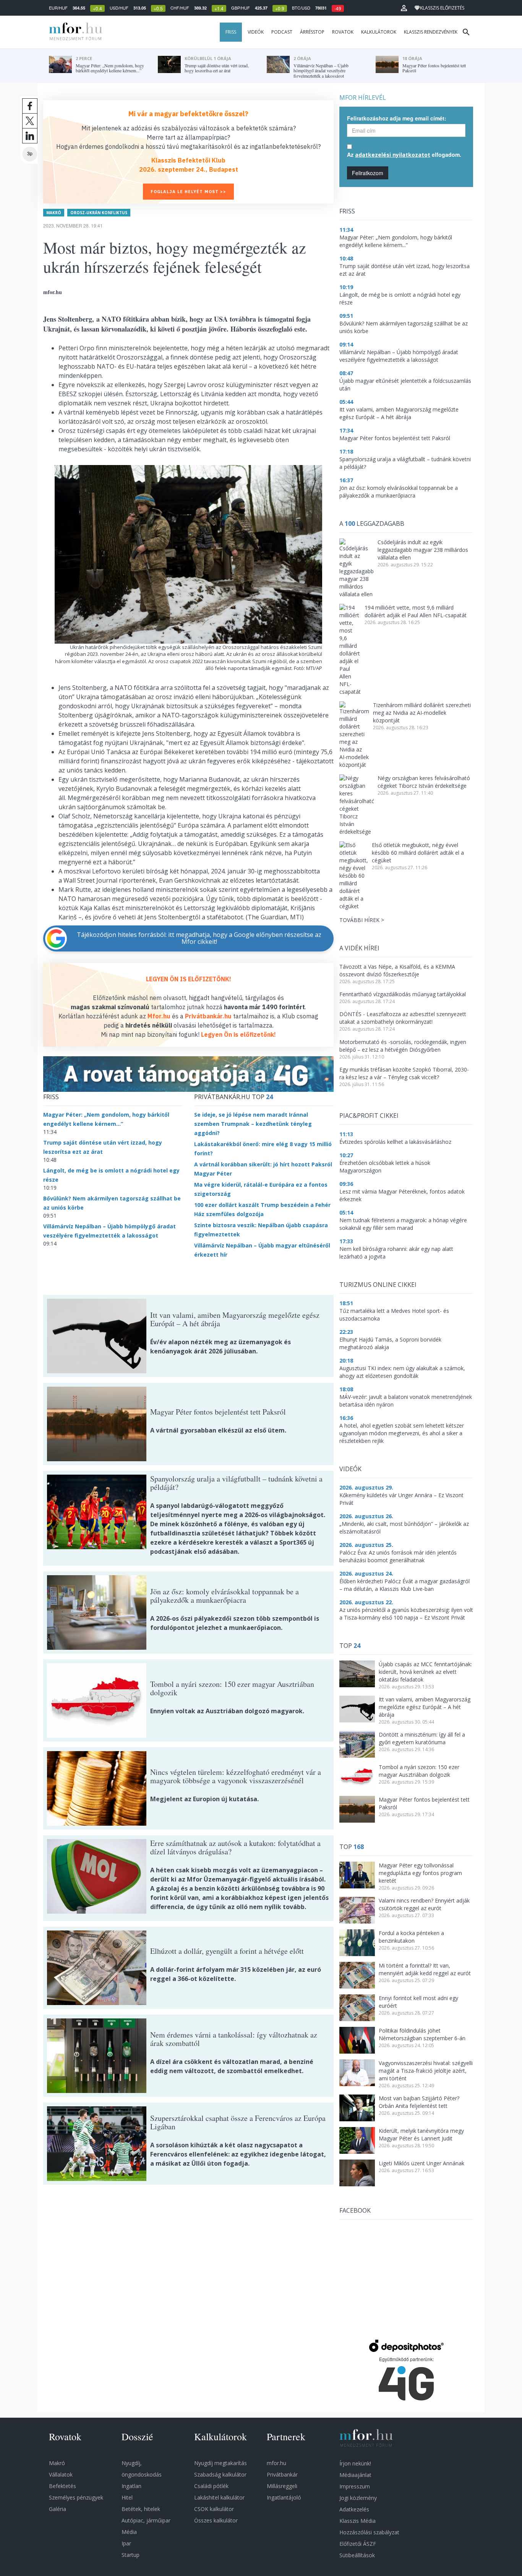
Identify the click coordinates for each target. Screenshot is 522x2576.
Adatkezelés (354, 2509)
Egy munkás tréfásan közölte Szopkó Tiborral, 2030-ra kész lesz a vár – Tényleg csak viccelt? (404, 1073)
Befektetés (62, 2486)
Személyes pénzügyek (76, 2497)
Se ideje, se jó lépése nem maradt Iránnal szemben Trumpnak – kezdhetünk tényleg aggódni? (253, 1124)
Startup (130, 2555)
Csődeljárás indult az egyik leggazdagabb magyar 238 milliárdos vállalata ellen (423, 550)
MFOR (74, 32)
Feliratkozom (368, 173)
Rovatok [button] (343, 32)
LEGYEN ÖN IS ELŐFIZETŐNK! (189, 979)
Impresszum (355, 2486)
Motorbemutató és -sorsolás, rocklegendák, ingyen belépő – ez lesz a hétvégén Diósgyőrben (403, 1046)
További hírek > (362, 920)
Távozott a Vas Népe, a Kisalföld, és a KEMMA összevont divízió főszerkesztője (397, 970)
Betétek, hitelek (141, 2509)
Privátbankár (282, 2474)
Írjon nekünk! (355, 2463)
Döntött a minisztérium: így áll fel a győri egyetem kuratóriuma (422, 1738)
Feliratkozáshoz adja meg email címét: (397, 118)
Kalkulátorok (379, 32)
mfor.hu (276, 2463)
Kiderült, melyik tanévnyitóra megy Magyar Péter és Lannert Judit (421, 2134)
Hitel (127, 2497)
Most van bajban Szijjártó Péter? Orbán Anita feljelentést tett (419, 2102)
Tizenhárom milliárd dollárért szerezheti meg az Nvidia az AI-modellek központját (422, 713)
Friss (231, 32)
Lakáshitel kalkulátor (219, 2497)
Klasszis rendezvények (431, 32)
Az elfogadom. (404, 154)
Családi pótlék (211, 2486)
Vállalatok (61, 2474)
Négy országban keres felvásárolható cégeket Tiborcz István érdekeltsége (424, 782)
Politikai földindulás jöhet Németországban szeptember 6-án (422, 2034)
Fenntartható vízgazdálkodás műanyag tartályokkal (403, 994)
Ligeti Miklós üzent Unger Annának (421, 2163)
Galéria (58, 2509)
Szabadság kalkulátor (220, 2474)
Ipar (126, 2543)
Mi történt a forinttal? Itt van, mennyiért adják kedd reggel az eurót (425, 1969)
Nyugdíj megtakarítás (220, 2463)
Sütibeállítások (357, 2555)
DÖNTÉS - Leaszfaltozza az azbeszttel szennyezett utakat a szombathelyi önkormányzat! (403, 1018)
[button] (404, 8)
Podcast (282, 32)
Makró (54, 213)
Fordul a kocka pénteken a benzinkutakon (411, 1937)
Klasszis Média (357, 2521)
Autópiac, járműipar (146, 2520)
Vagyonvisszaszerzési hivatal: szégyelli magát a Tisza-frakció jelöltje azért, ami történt (426, 2071)
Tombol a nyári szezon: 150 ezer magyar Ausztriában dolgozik (419, 1771)
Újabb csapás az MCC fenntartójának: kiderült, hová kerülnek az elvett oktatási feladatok (425, 1672)
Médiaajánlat (355, 2475)
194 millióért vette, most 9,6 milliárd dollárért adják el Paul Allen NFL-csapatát (416, 611)
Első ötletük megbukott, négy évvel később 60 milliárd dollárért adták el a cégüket (418, 853)
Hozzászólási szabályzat (369, 2532)
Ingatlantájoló (284, 2497)
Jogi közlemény (358, 2498)
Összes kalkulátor (216, 2520)
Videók (256, 32)
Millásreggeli (282, 2486)
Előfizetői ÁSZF (358, 2544)
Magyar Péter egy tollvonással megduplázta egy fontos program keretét (420, 1873)
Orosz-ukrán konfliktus (99, 213)
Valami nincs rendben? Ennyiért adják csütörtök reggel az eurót (424, 1904)
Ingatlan (131, 2486)
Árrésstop (312, 32)
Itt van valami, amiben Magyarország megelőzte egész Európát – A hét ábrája (425, 1707)
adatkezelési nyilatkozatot (393, 155)
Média (129, 2532)
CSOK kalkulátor (214, 2509)
